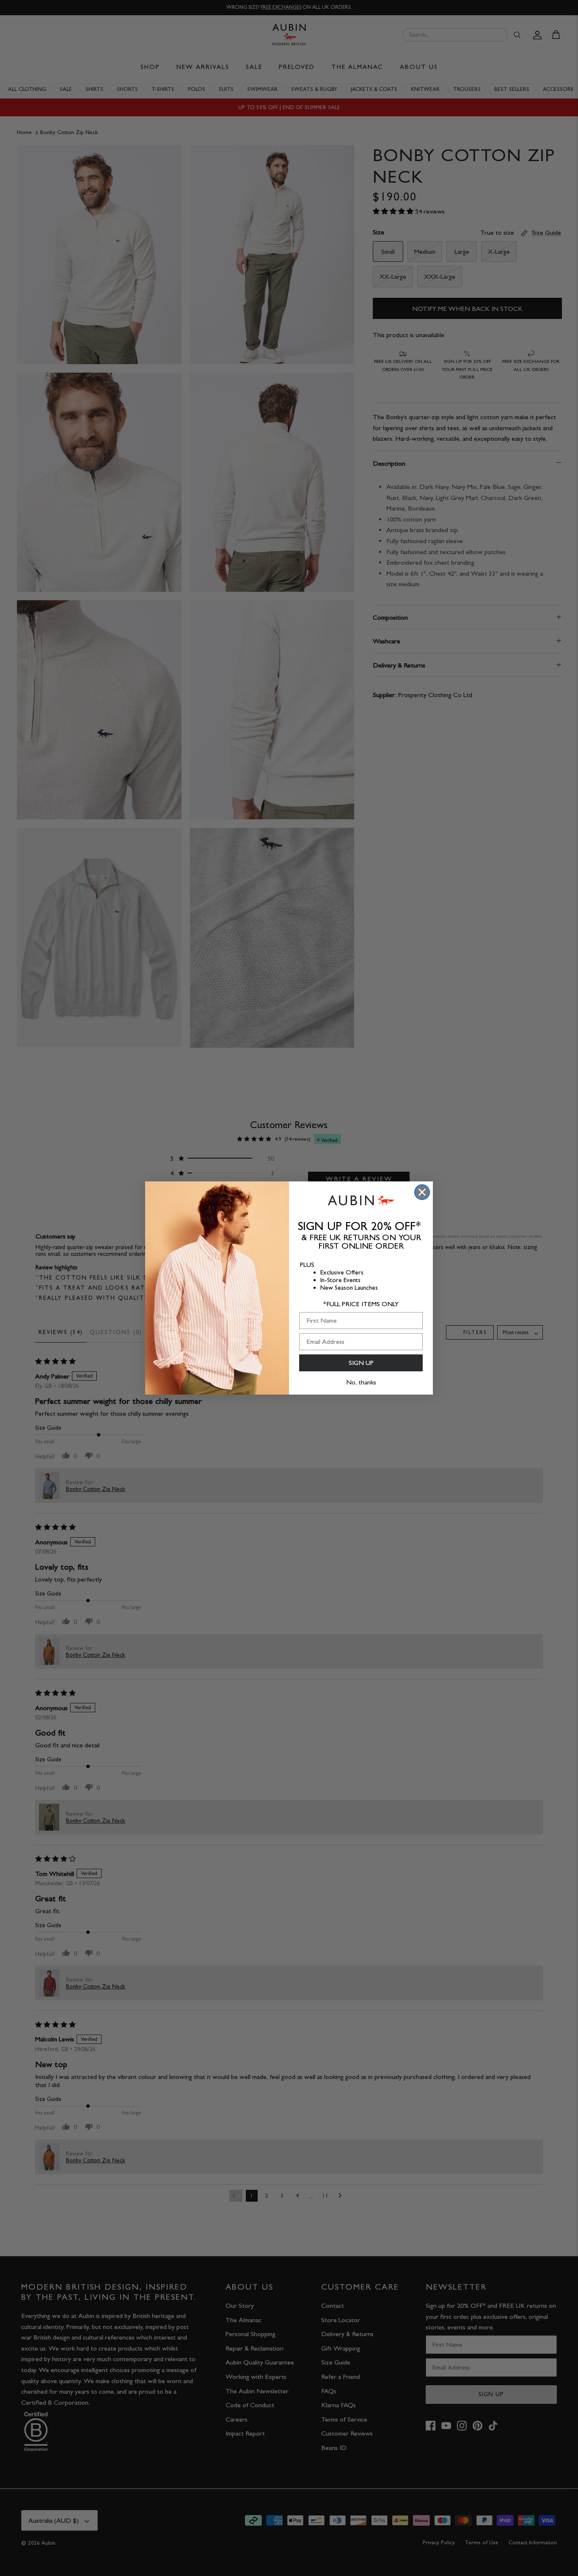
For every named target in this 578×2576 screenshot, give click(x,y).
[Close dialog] (422, 1192)
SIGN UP (361, 1363)
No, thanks (361, 1382)
